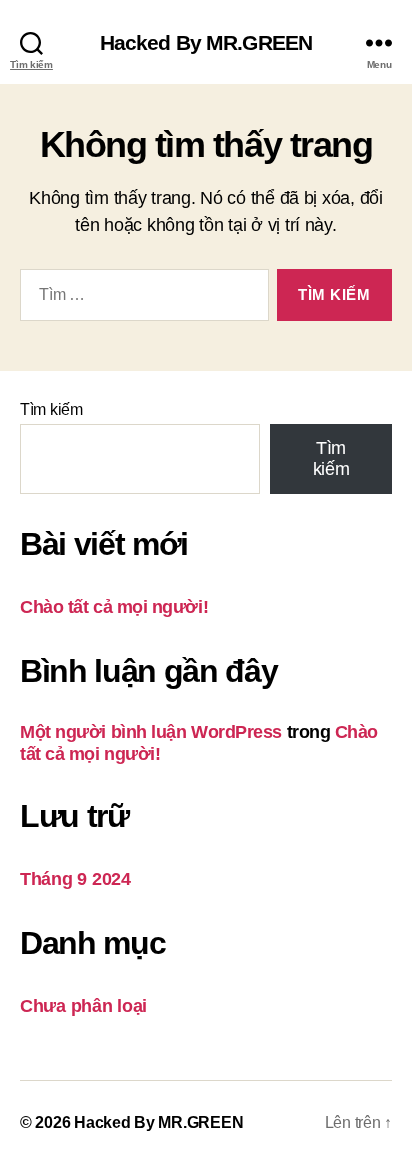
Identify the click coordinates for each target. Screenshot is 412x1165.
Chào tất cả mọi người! (114, 607)
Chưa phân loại (83, 1006)
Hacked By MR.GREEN (206, 42)
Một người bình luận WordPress (151, 732)
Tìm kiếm (51, 409)
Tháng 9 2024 (75, 879)
